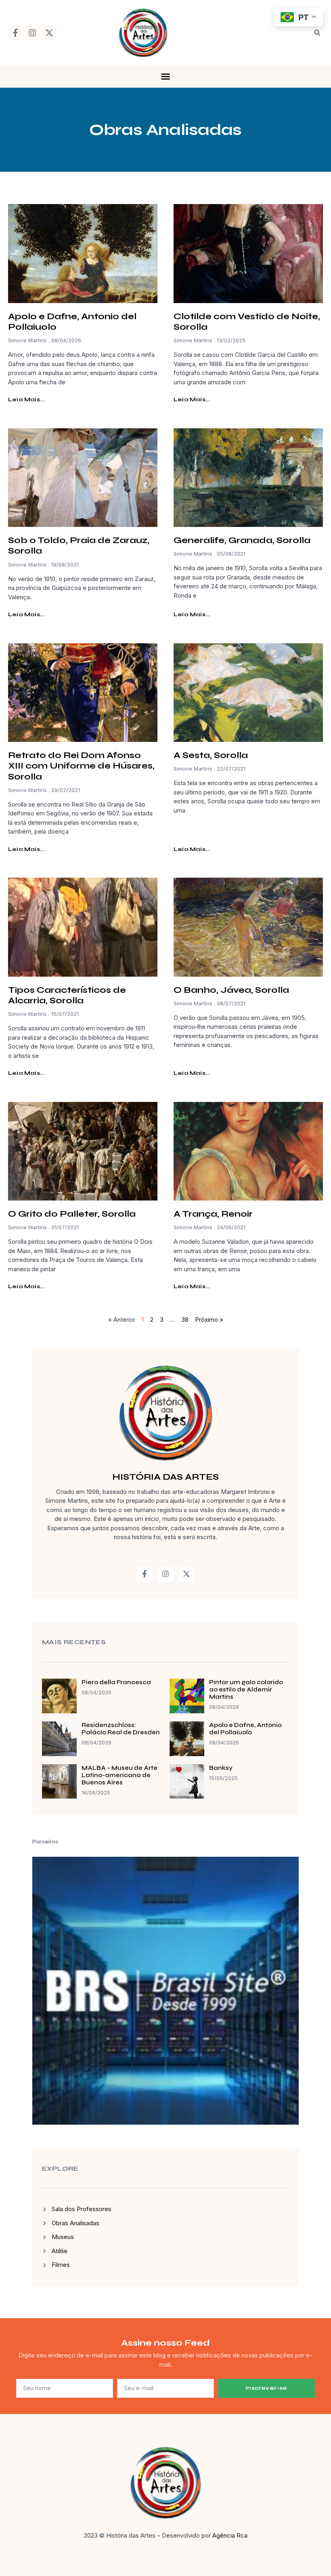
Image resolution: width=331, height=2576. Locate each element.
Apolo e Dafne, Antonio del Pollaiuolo (245, 1729)
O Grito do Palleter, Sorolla (72, 1214)
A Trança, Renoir (213, 1214)
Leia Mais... (26, 399)
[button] (317, 33)
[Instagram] (32, 33)
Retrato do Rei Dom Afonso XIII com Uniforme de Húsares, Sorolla (81, 766)
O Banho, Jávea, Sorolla (231, 990)
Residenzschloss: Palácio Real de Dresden (121, 1729)
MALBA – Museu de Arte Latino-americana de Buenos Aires (119, 1775)
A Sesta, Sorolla (211, 755)
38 (185, 1320)
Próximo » (209, 1320)
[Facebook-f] (15, 33)
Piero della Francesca (116, 1682)
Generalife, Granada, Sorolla (242, 540)
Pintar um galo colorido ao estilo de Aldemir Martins (246, 1689)
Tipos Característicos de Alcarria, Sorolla (67, 995)
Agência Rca (230, 2535)
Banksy (221, 1768)
